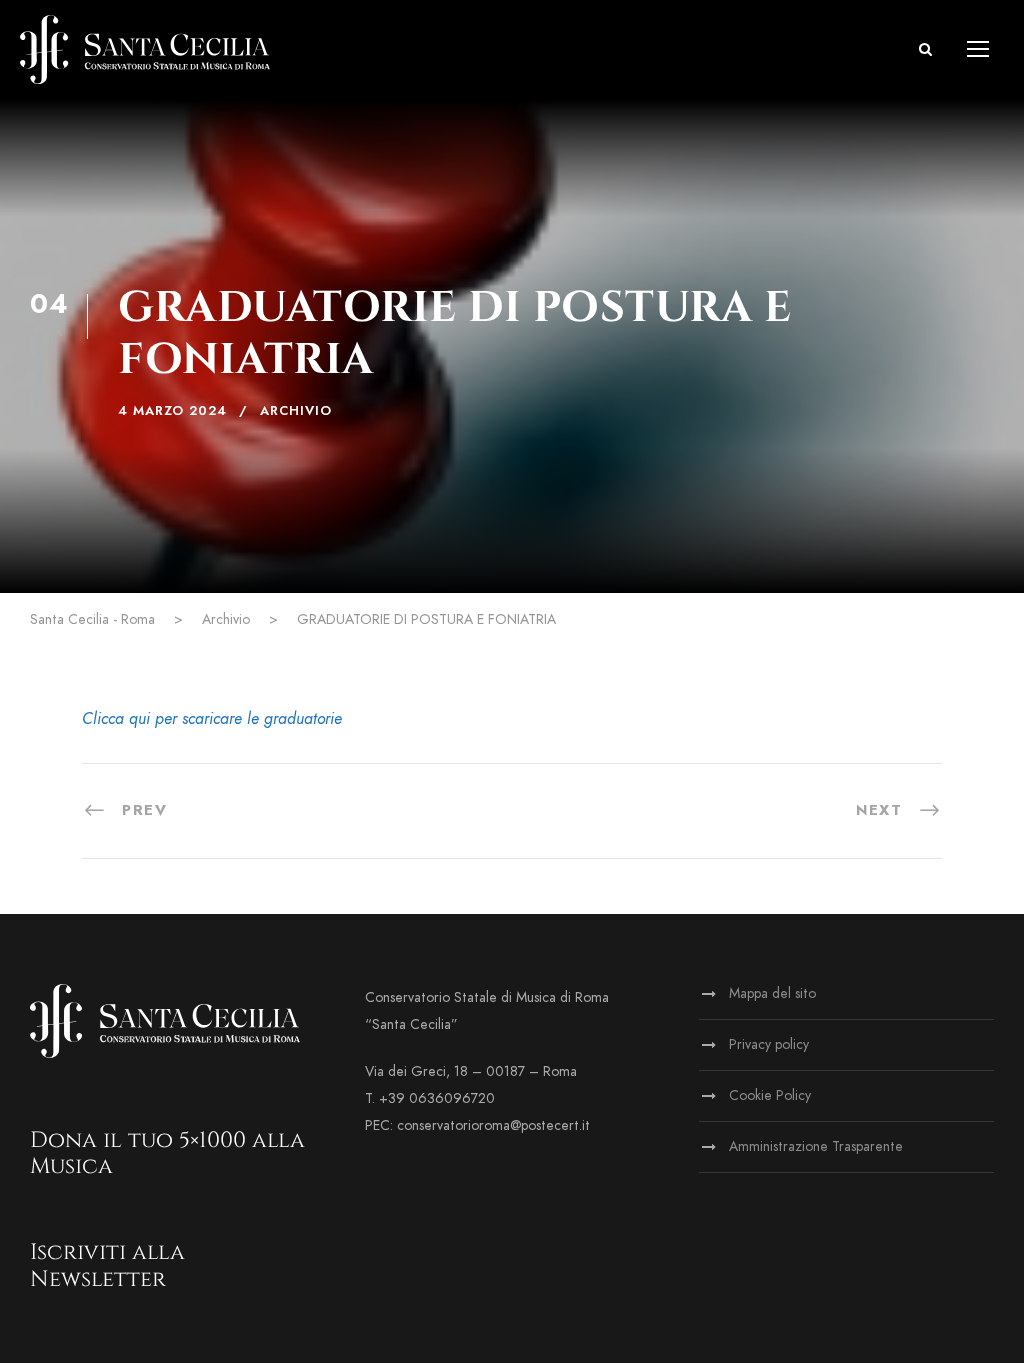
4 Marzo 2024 (172, 411)
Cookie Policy (770, 1095)
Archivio (296, 411)
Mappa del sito (772, 993)
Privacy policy (769, 1044)
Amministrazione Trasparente (816, 1146)
